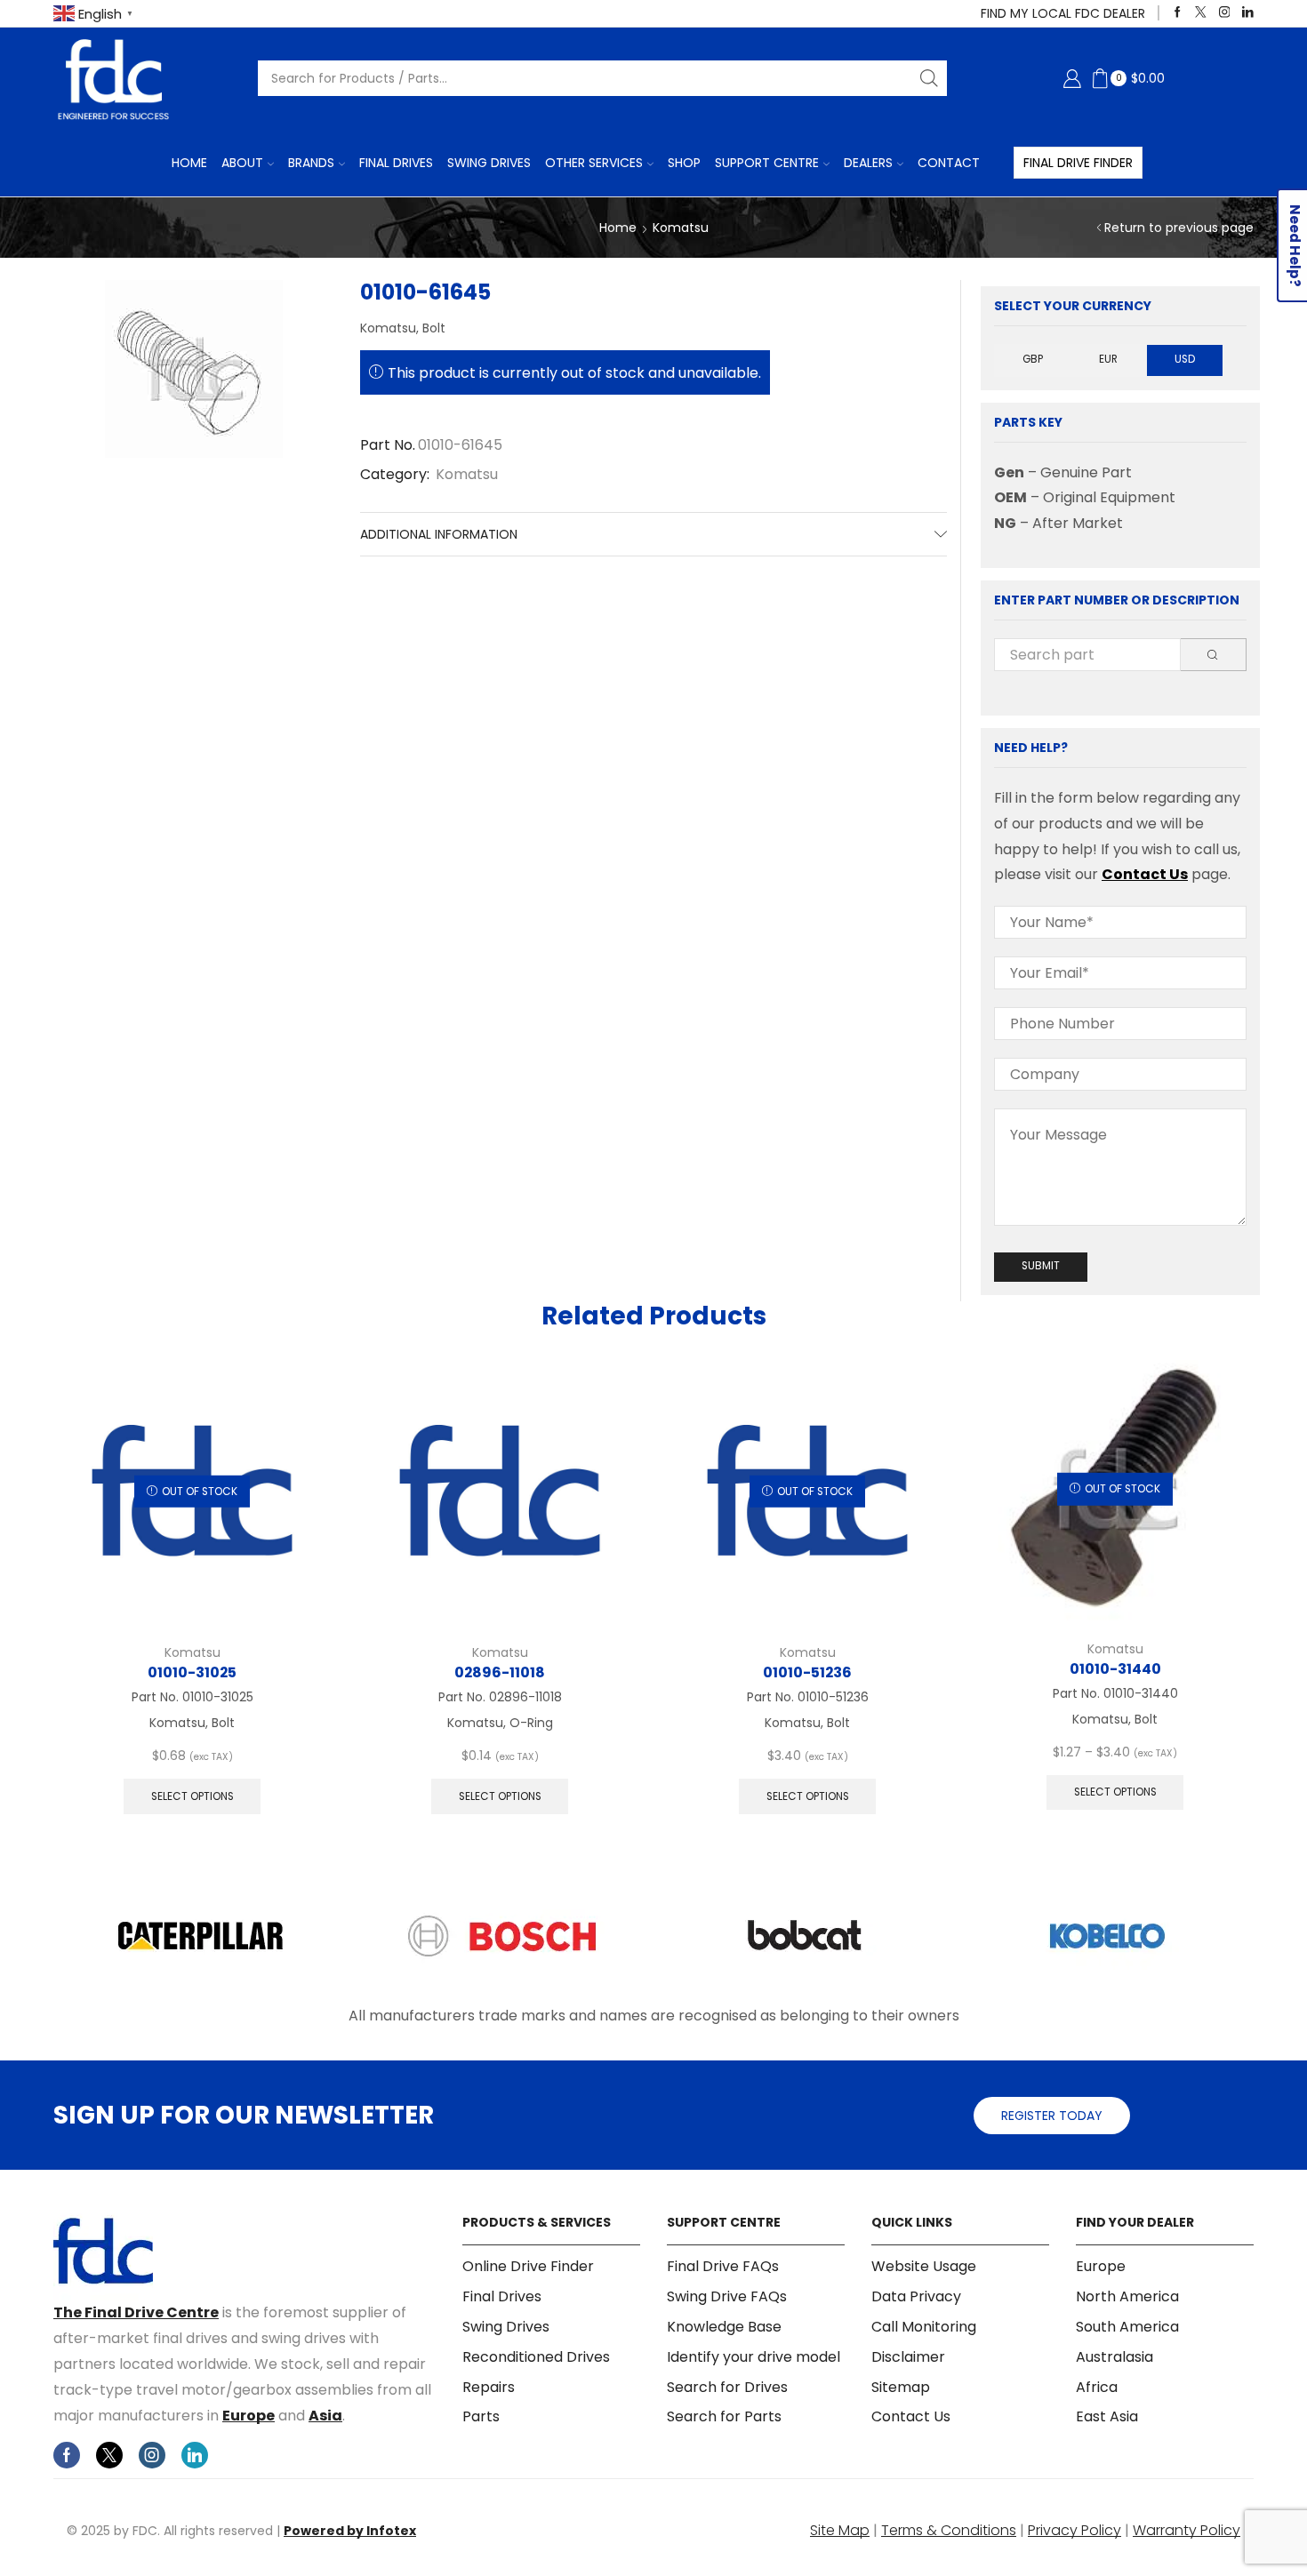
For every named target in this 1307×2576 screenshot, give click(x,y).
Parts (481, 2416)
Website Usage (924, 2267)
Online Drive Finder (528, 2267)
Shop (684, 163)
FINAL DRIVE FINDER (1078, 163)
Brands (311, 163)
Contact (949, 163)
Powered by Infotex (350, 2531)
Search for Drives (727, 2387)
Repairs (489, 2387)
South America (1127, 2327)
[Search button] (929, 78)
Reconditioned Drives (536, 2357)
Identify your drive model (754, 2357)
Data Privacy (916, 2296)
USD (1185, 359)
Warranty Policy (1187, 2530)
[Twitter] (1201, 13)
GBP (1033, 359)
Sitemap (901, 2387)
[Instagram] (1225, 13)
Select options (192, 1796)
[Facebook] (1178, 13)
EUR (1108, 359)
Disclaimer (908, 2357)
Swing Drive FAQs (727, 2296)
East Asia (1107, 2416)
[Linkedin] (1248, 13)
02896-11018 (500, 1672)
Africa (1097, 2387)
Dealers (868, 163)
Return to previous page (1179, 228)
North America (1127, 2296)
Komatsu (681, 228)
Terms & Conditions (949, 2530)
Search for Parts (724, 2416)
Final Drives (396, 163)
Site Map (840, 2530)
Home (189, 163)
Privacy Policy (1074, 2530)
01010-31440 (1115, 1669)
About (242, 163)
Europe (249, 2416)
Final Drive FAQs (723, 2267)
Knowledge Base (724, 2327)
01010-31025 (192, 1672)
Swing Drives (489, 163)
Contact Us (1145, 874)
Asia (325, 2416)
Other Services (594, 163)
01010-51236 (807, 1672)
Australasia (1115, 2357)
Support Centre (767, 163)
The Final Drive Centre (136, 2312)
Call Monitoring (924, 2327)
